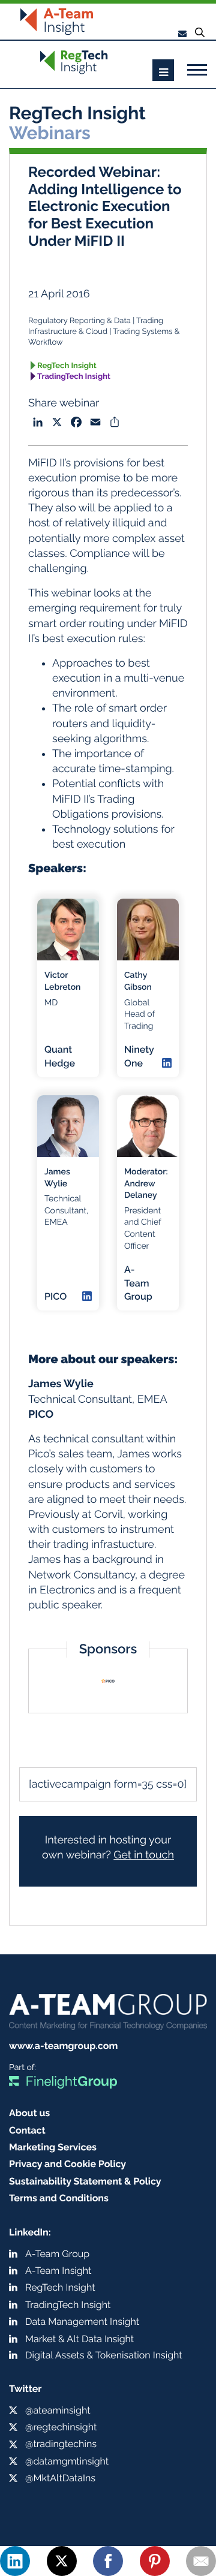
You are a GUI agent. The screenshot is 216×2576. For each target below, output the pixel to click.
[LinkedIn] (15, 2561)
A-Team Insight (58, 2271)
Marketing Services (53, 2147)
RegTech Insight (67, 366)
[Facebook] (108, 2561)
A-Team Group (57, 2254)
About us (29, 2113)
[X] (62, 2561)
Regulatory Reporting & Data (79, 321)
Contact (27, 2130)
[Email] (201, 2561)
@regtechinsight (61, 2427)
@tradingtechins (61, 2444)
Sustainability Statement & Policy (85, 2181)
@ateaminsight (58, 2410)
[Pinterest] (155, 2561)
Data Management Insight (82, 2322)
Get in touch (144, 1855)
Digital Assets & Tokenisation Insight (104, 2355)
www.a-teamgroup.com (63, 2046)
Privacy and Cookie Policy (67, 2164)
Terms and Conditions (59, 2198)
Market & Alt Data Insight (79, 2339)
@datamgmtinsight (67, 2461)
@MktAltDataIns (60, 2478)
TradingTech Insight (74, 377)
